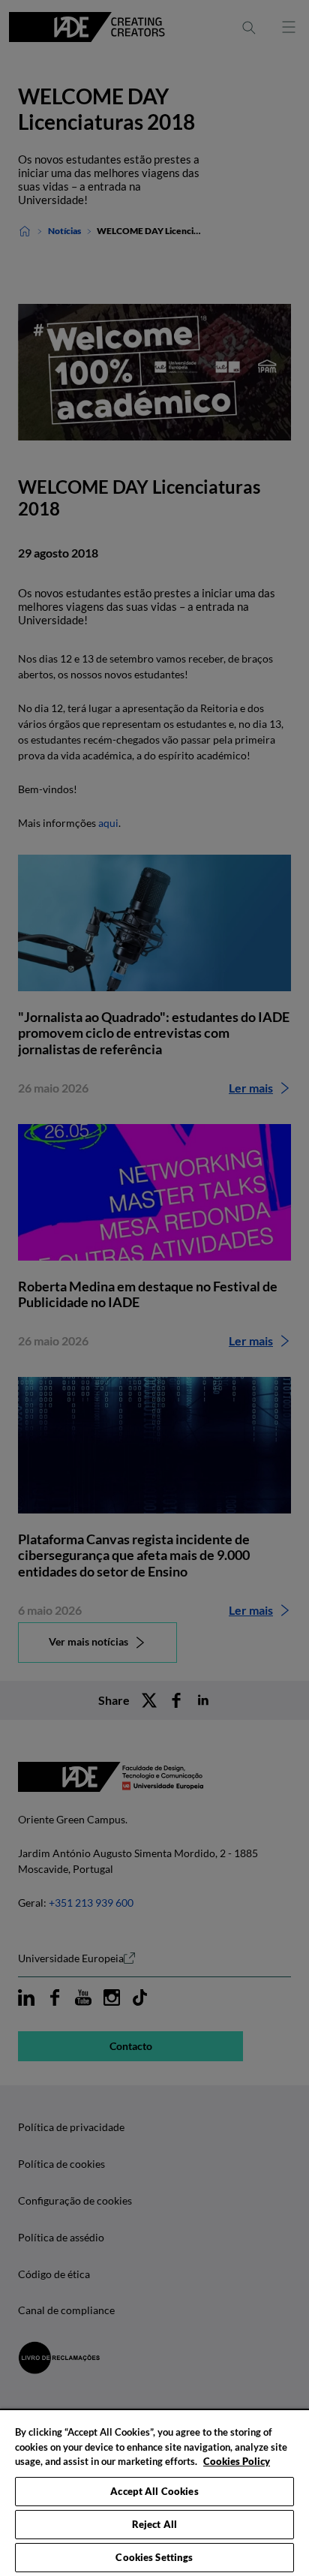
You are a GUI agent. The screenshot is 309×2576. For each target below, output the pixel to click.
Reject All (154, 2524)
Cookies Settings (154, 2557)
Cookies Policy (237, 2461)
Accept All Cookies (154, 2491)
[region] (154, 2492)
